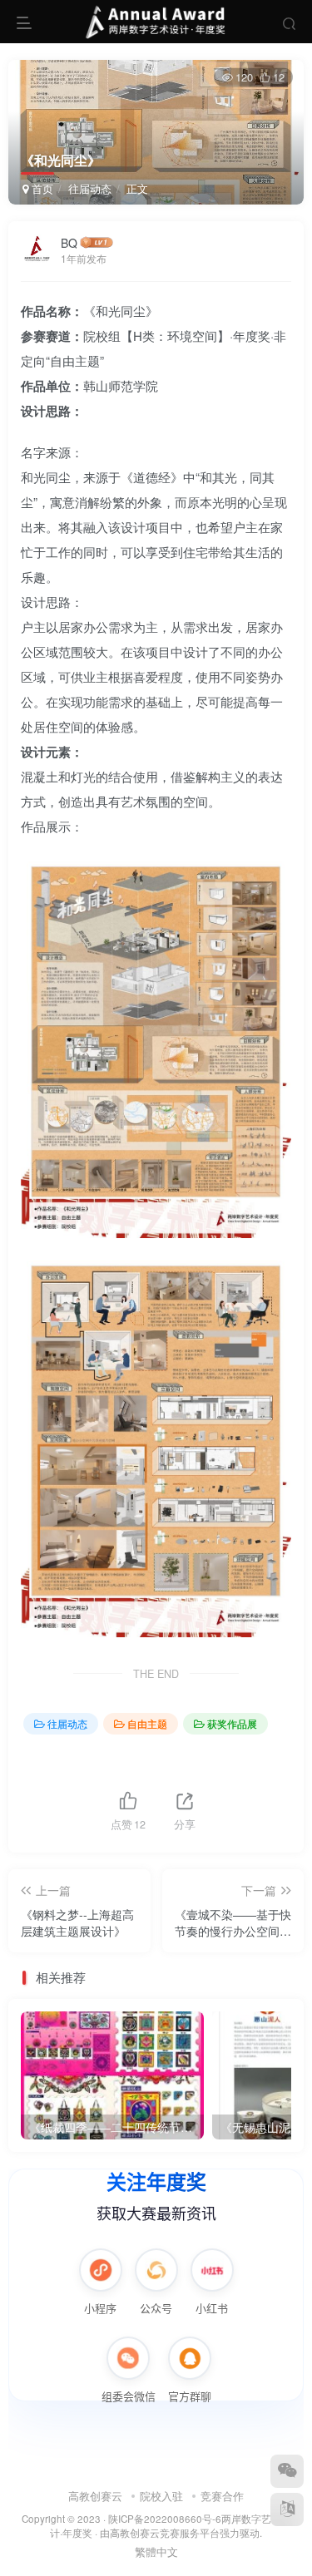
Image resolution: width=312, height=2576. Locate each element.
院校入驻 (161, 2496)
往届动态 (90, 188)
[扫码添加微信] (287, 2471)
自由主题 (147, 1723)
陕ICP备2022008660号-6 (165, 2519)
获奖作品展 (232, 1723)
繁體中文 (156, 2551)
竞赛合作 (222, 2496)
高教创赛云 (95, 2496)
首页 (41, 188)
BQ (69, 243)
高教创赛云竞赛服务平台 (165, 2533)
